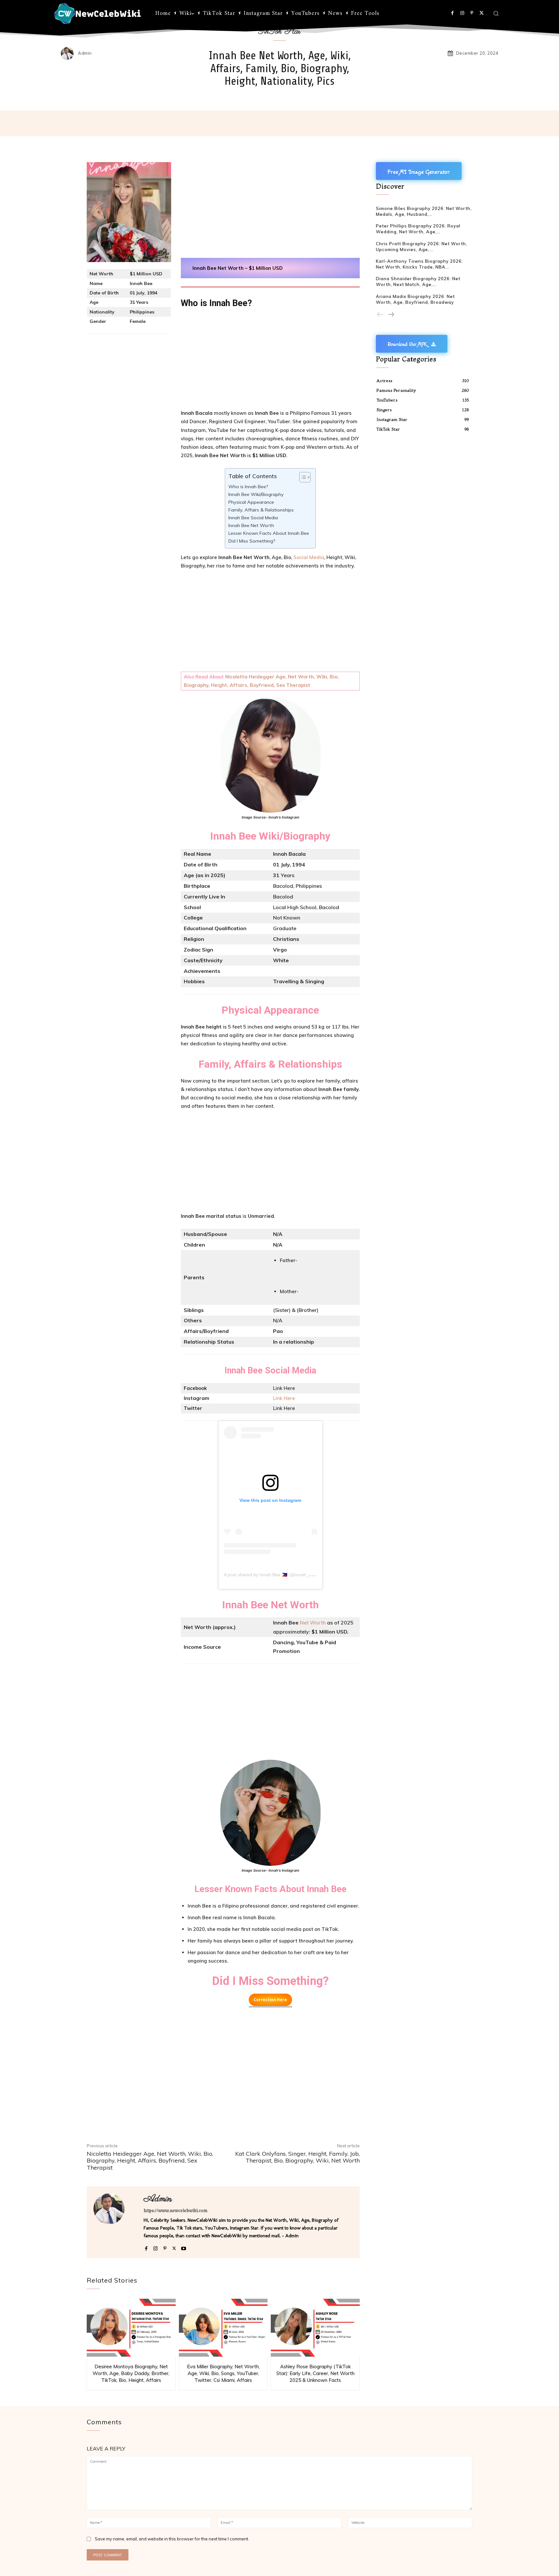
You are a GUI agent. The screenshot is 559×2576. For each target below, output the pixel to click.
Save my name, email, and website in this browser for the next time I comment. (172, 2539)
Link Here (284, 1398)
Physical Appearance (251, 502)
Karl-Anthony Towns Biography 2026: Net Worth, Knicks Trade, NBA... (419, 264)
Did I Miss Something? (252, 541)
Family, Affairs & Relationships (261, 510)
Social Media (309, 557)
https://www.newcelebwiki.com (175, 2211)
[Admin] (69, 53)
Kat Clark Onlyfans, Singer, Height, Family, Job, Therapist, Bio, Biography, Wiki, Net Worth (297, 2157)
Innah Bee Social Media (253, 518)
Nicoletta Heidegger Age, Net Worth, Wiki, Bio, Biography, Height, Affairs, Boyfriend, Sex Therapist (150, 2161)
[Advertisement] (270, 210)
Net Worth (313, 1623)
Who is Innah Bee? (248, 487)
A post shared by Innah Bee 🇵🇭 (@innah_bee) (271, 1575)
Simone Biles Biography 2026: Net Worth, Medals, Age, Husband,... (424, 211)
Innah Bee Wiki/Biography (256, 494)
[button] (496, 13)
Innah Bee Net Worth (251, 525)
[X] (482, 13)
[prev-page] (380, 315)
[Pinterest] (472, 13)
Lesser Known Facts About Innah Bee (269, 533)
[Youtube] (184, 2247)
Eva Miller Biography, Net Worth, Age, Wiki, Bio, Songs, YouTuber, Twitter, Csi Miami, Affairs (223, 2373)
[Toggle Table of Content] (302, 477)
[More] (415, 123)
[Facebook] (452, 13)
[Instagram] (462, 13)
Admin (85, 53)
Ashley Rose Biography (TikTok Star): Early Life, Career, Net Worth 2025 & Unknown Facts (315, 2373)
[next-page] (391, 315)
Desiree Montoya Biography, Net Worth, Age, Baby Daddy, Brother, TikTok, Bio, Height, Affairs (131, 2373)
